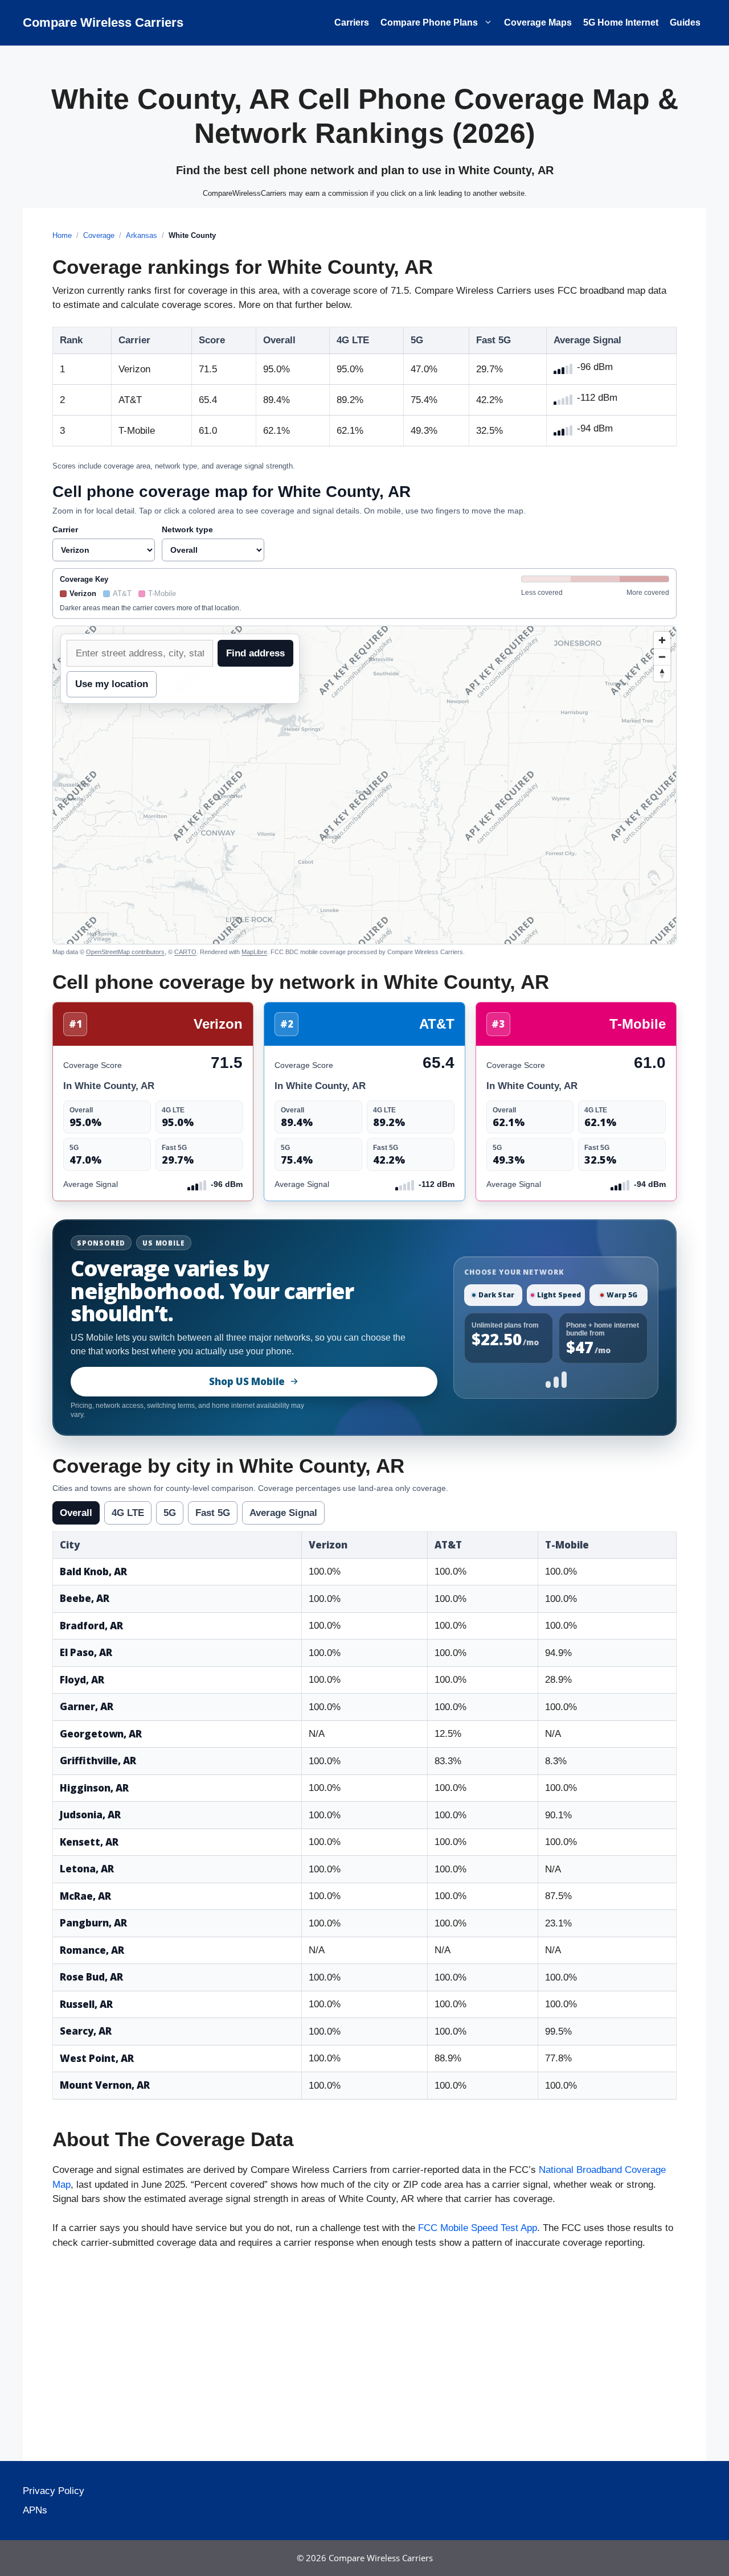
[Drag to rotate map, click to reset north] (662, 673)
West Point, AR (97, 2058)
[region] (364, 785)
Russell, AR (86, 2004)
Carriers (352, 22)
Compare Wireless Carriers (103, 22)
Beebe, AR (85, 1598)
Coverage (99, 235)
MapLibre (254, 952)
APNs (35, 2510)
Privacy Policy (54, 2491)
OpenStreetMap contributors (125, 952)
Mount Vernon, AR (105, 2085)
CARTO (185, 952)
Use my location (112, 684)
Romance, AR (92, 1950)
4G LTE (128, 1513)
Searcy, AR (86, 2031)
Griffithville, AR (98, 1761)
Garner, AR (87, 1706)
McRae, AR (85, 1896)
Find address (255, 653)
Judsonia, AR (90, 1815)
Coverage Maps (538, 22)
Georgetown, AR (101, 1734)
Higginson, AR (94, 1788)
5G (170, 1513)
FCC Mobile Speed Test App (478, 2228)
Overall (76, 1513)
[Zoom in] (662, 640)
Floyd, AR (82, 1680)
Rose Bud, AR (91, 1977)
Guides (685, 22)
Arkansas (142, 235)
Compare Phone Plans (429, 22)
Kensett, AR (89, 1842)
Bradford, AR (91, 1626)
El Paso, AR (86, 1652)
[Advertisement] (364, 2359)
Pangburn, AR (93, 1923)
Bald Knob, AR (93, 1572)
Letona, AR (87, 1869)
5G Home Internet (621, 22)
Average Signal (283, 1513)
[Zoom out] (662, 657)
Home (62, 235)
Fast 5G (213, 1513)
